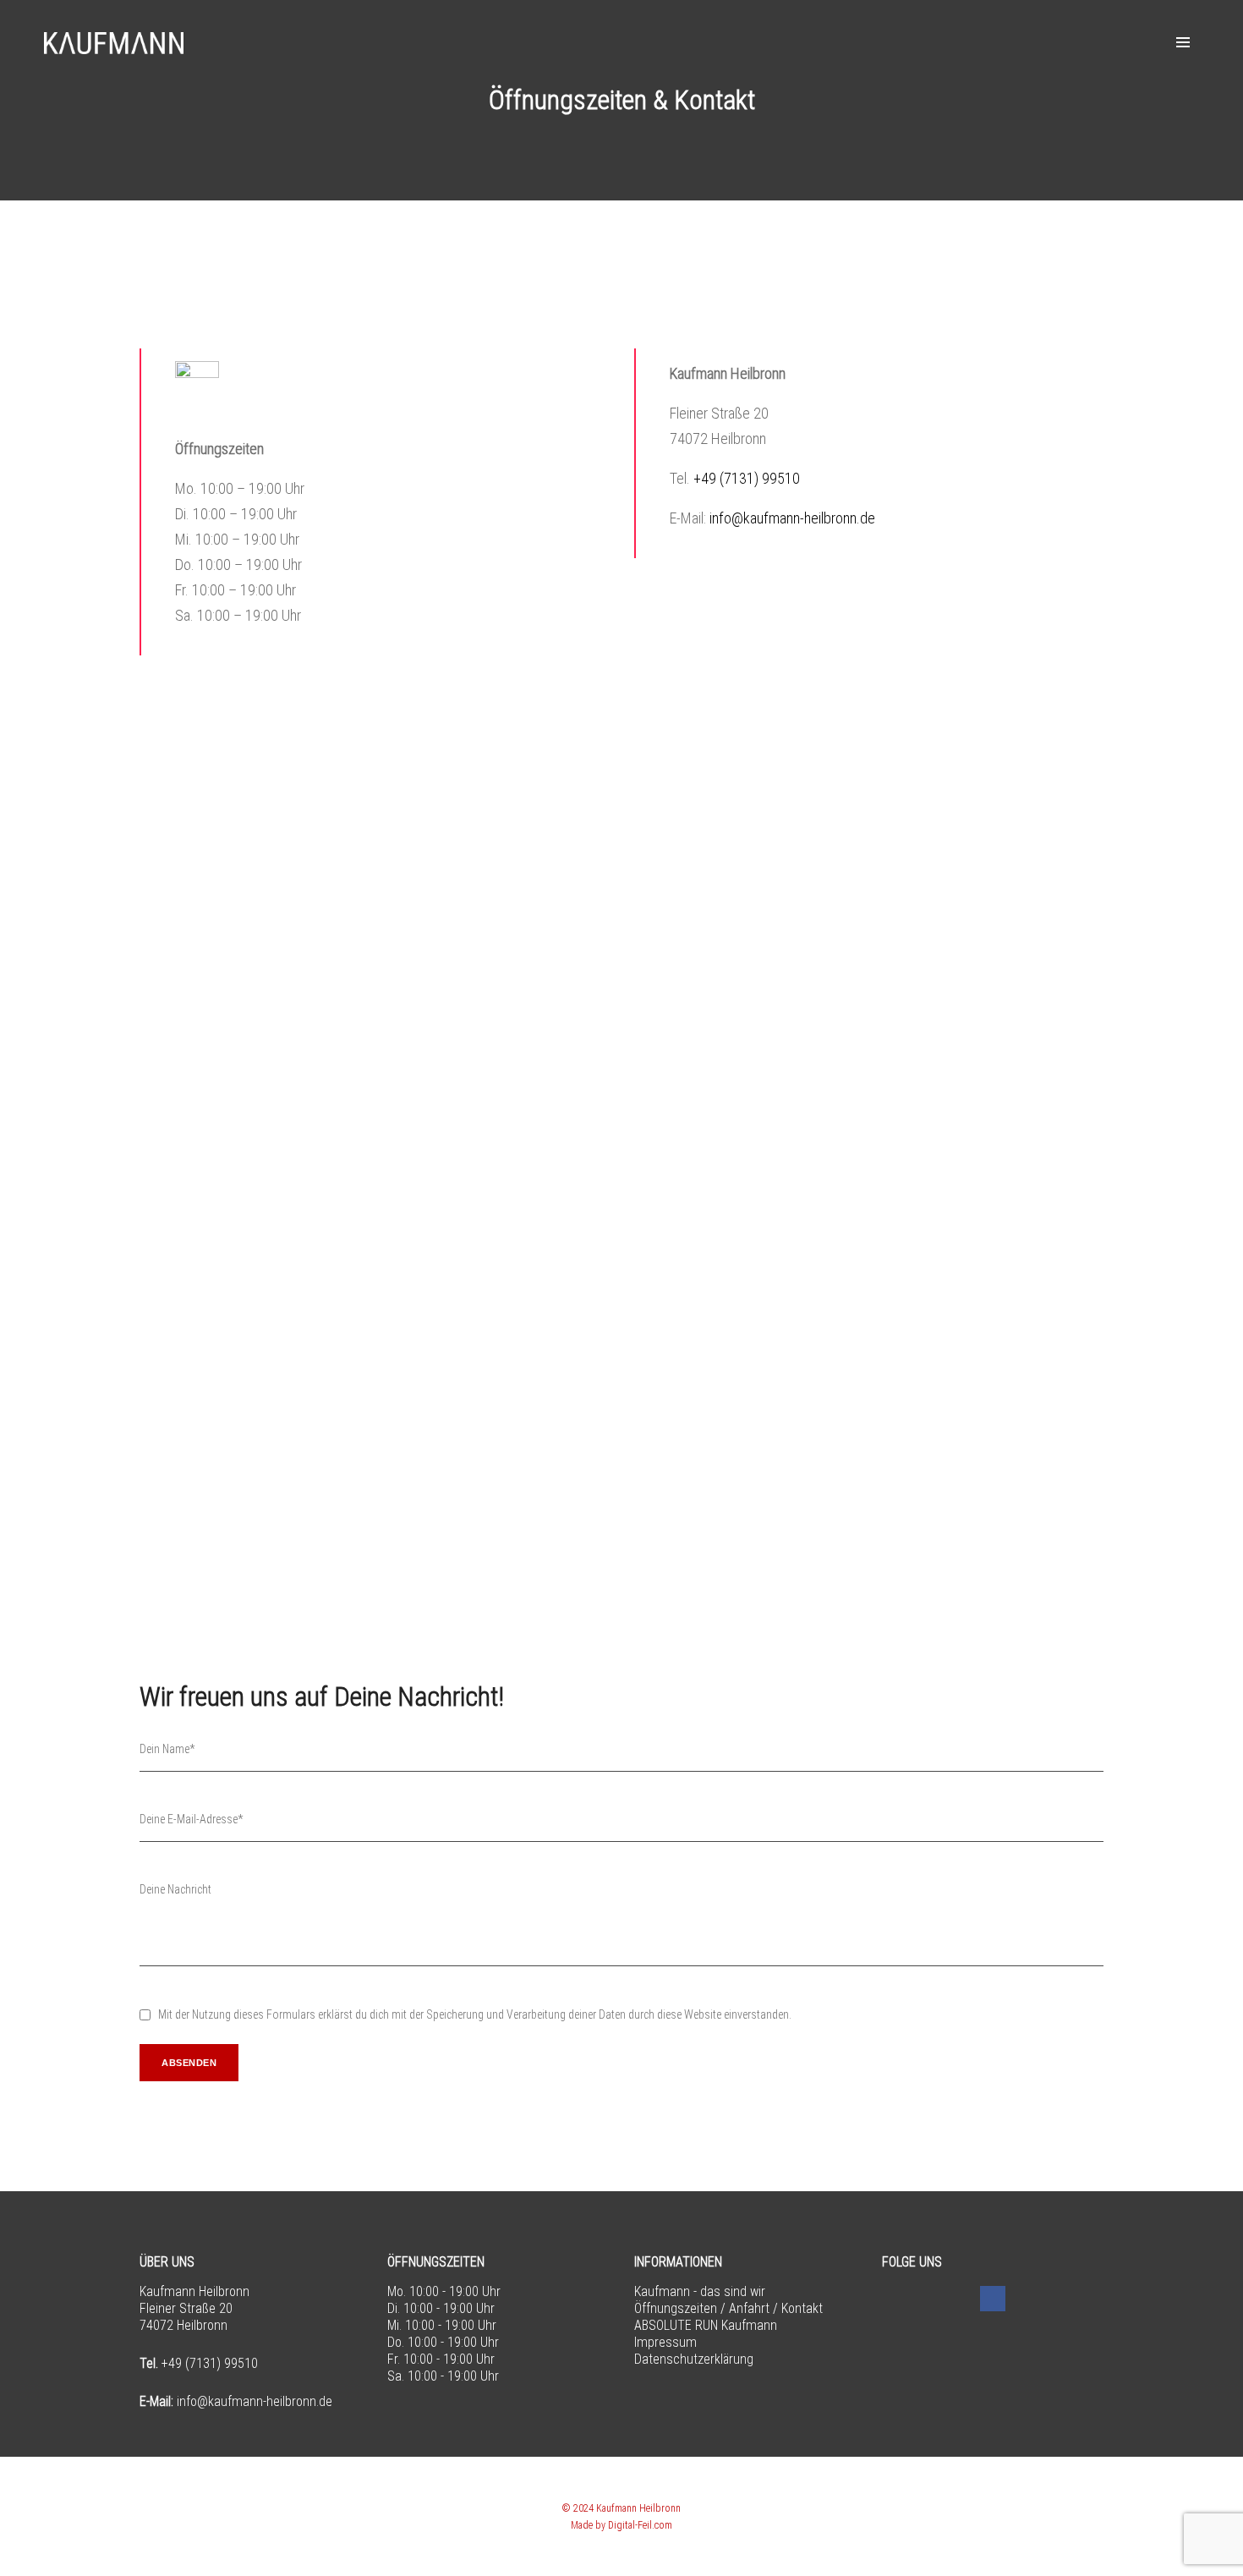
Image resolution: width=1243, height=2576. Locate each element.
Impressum (665, 2342)
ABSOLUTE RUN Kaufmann (706, 2325)
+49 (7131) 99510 (747, 478)
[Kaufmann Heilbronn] (114, 42)
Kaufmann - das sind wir (700, 2291)
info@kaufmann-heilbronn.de (792, 518)
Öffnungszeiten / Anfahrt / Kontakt (728, 2308)
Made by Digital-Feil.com (621, 2525)
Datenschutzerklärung (694, 2359)
